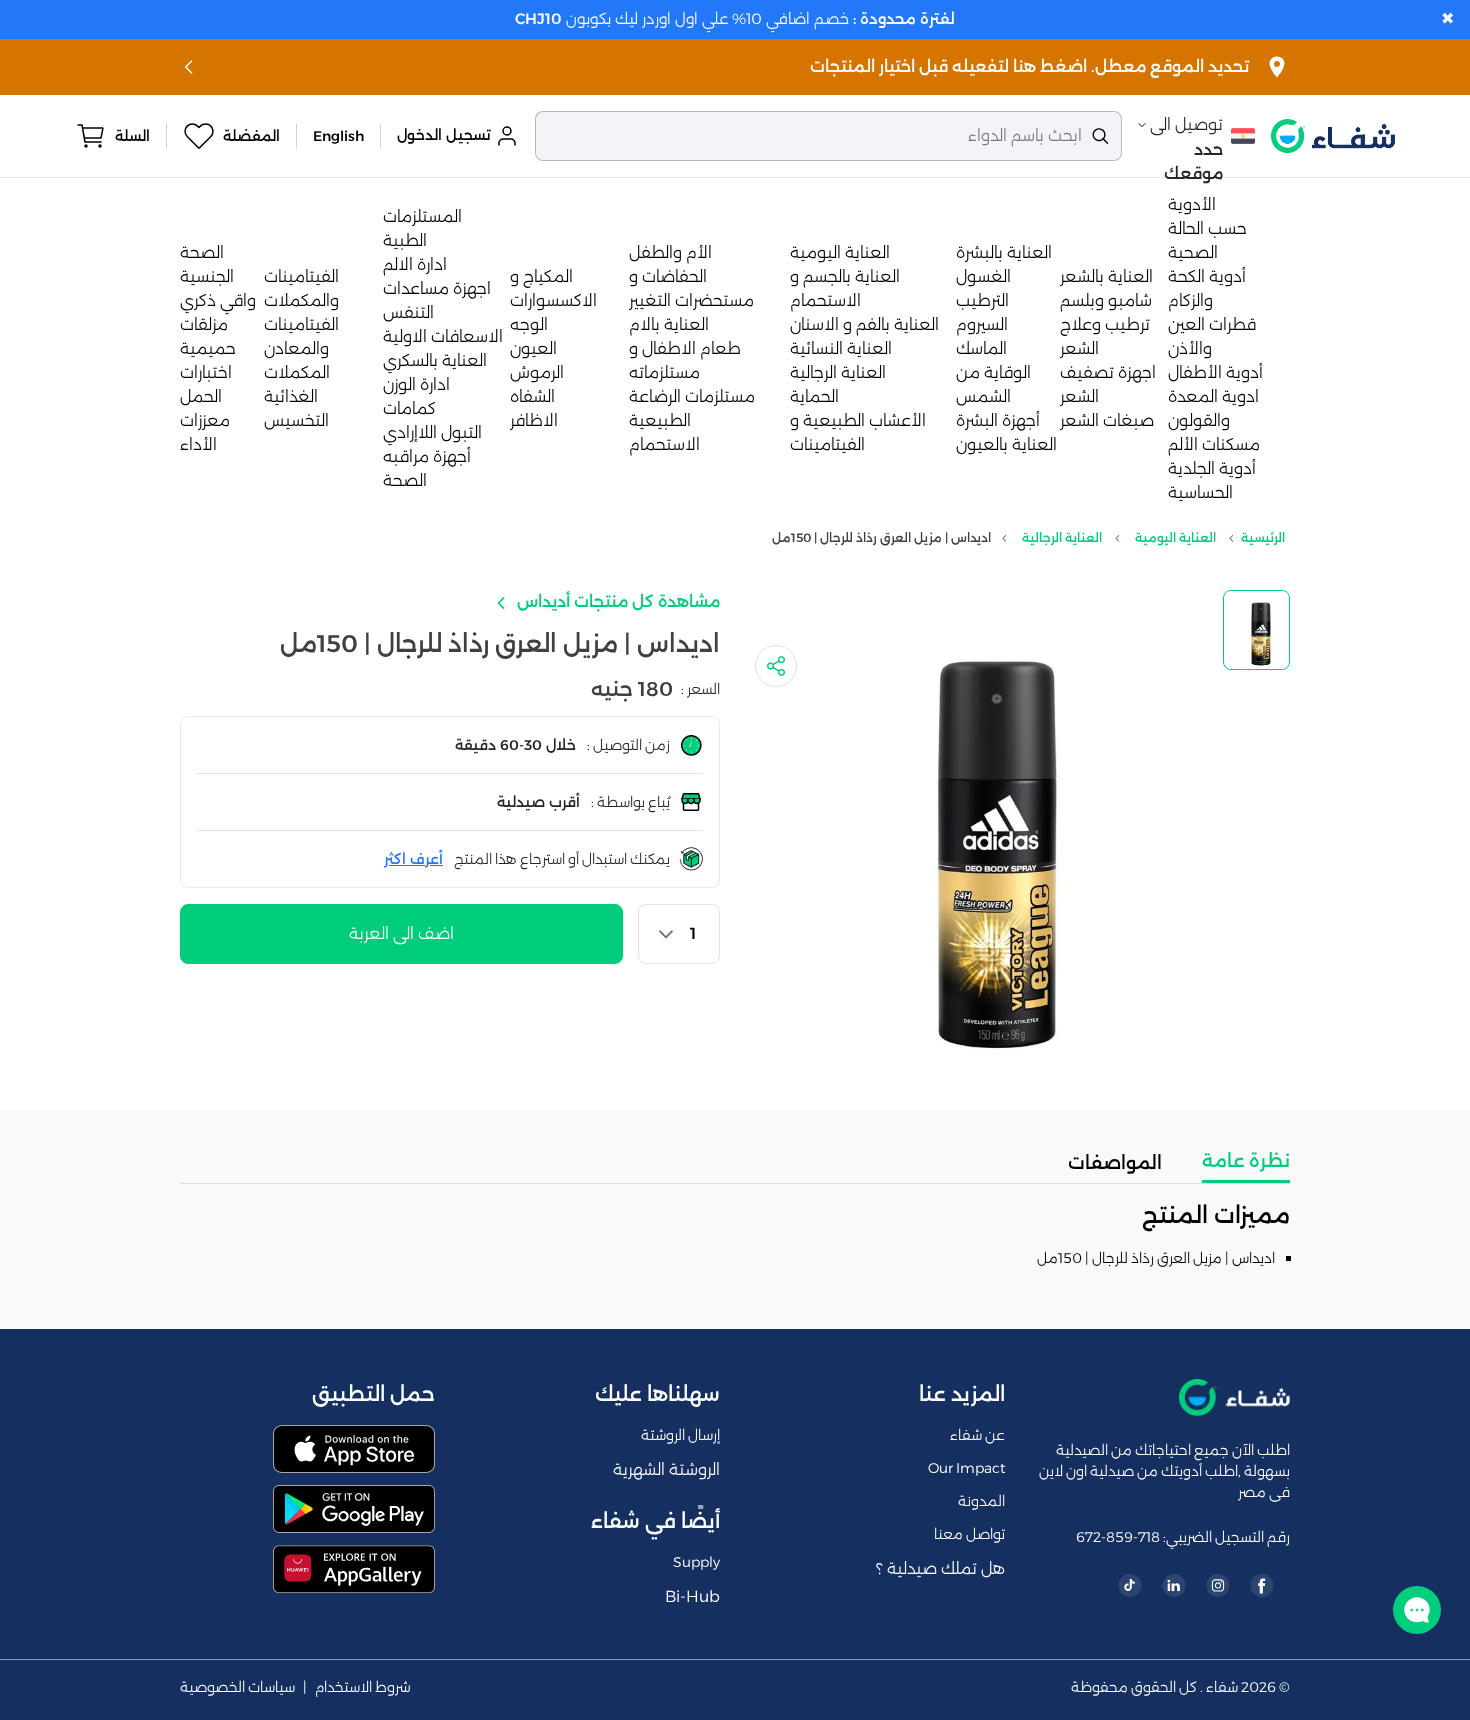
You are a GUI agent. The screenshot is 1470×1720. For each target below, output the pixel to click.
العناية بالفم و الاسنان (864, 324)
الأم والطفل (670, 252)
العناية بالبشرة (1004, 252)
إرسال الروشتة (680, 1435)
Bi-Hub (692, 1596)
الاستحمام (664, 444)
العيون (533, 348)
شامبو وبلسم (1106, 300)
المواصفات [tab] (1115, 1163)
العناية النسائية (841, 348)
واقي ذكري (218, 300)
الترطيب (982, 300)
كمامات (409, 408)
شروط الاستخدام (363, 1687)
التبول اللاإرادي (432, 432)
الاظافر (534, 420)
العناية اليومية (840, 252)
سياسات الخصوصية (237, 1687)
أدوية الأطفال (1215, 372)
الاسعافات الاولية (443, 336)
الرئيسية (1263, 537)
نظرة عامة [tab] (1246, 1161)
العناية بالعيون (1006, 444)
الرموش (537, 372)
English (338, 136)
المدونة (981, 1501)
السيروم (982, 324)
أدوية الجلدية (1212, 468)
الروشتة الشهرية (666, 1469)
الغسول (983, 276)
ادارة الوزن (416, 384)
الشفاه (532, 396)
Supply (696, 1562)
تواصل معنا (969, 1534)
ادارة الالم (415, 264)
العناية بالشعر (1106, 276)
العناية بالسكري (435, 360)
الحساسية (1200, 492)
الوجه (529, 324)
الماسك (981, 348)
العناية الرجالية (838, 372)
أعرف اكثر (413, 859)
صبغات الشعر (1107, 420)
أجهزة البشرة (998, 420)
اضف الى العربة (401, 933)
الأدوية (1192, 204)
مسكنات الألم (1214, 444)
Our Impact (966, 1468)
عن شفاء (977, 1435)
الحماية (814, 396)
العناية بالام (669, 324)
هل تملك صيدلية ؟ (940, 1568)
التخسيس (296, 420)
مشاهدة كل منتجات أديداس (616, 601)
